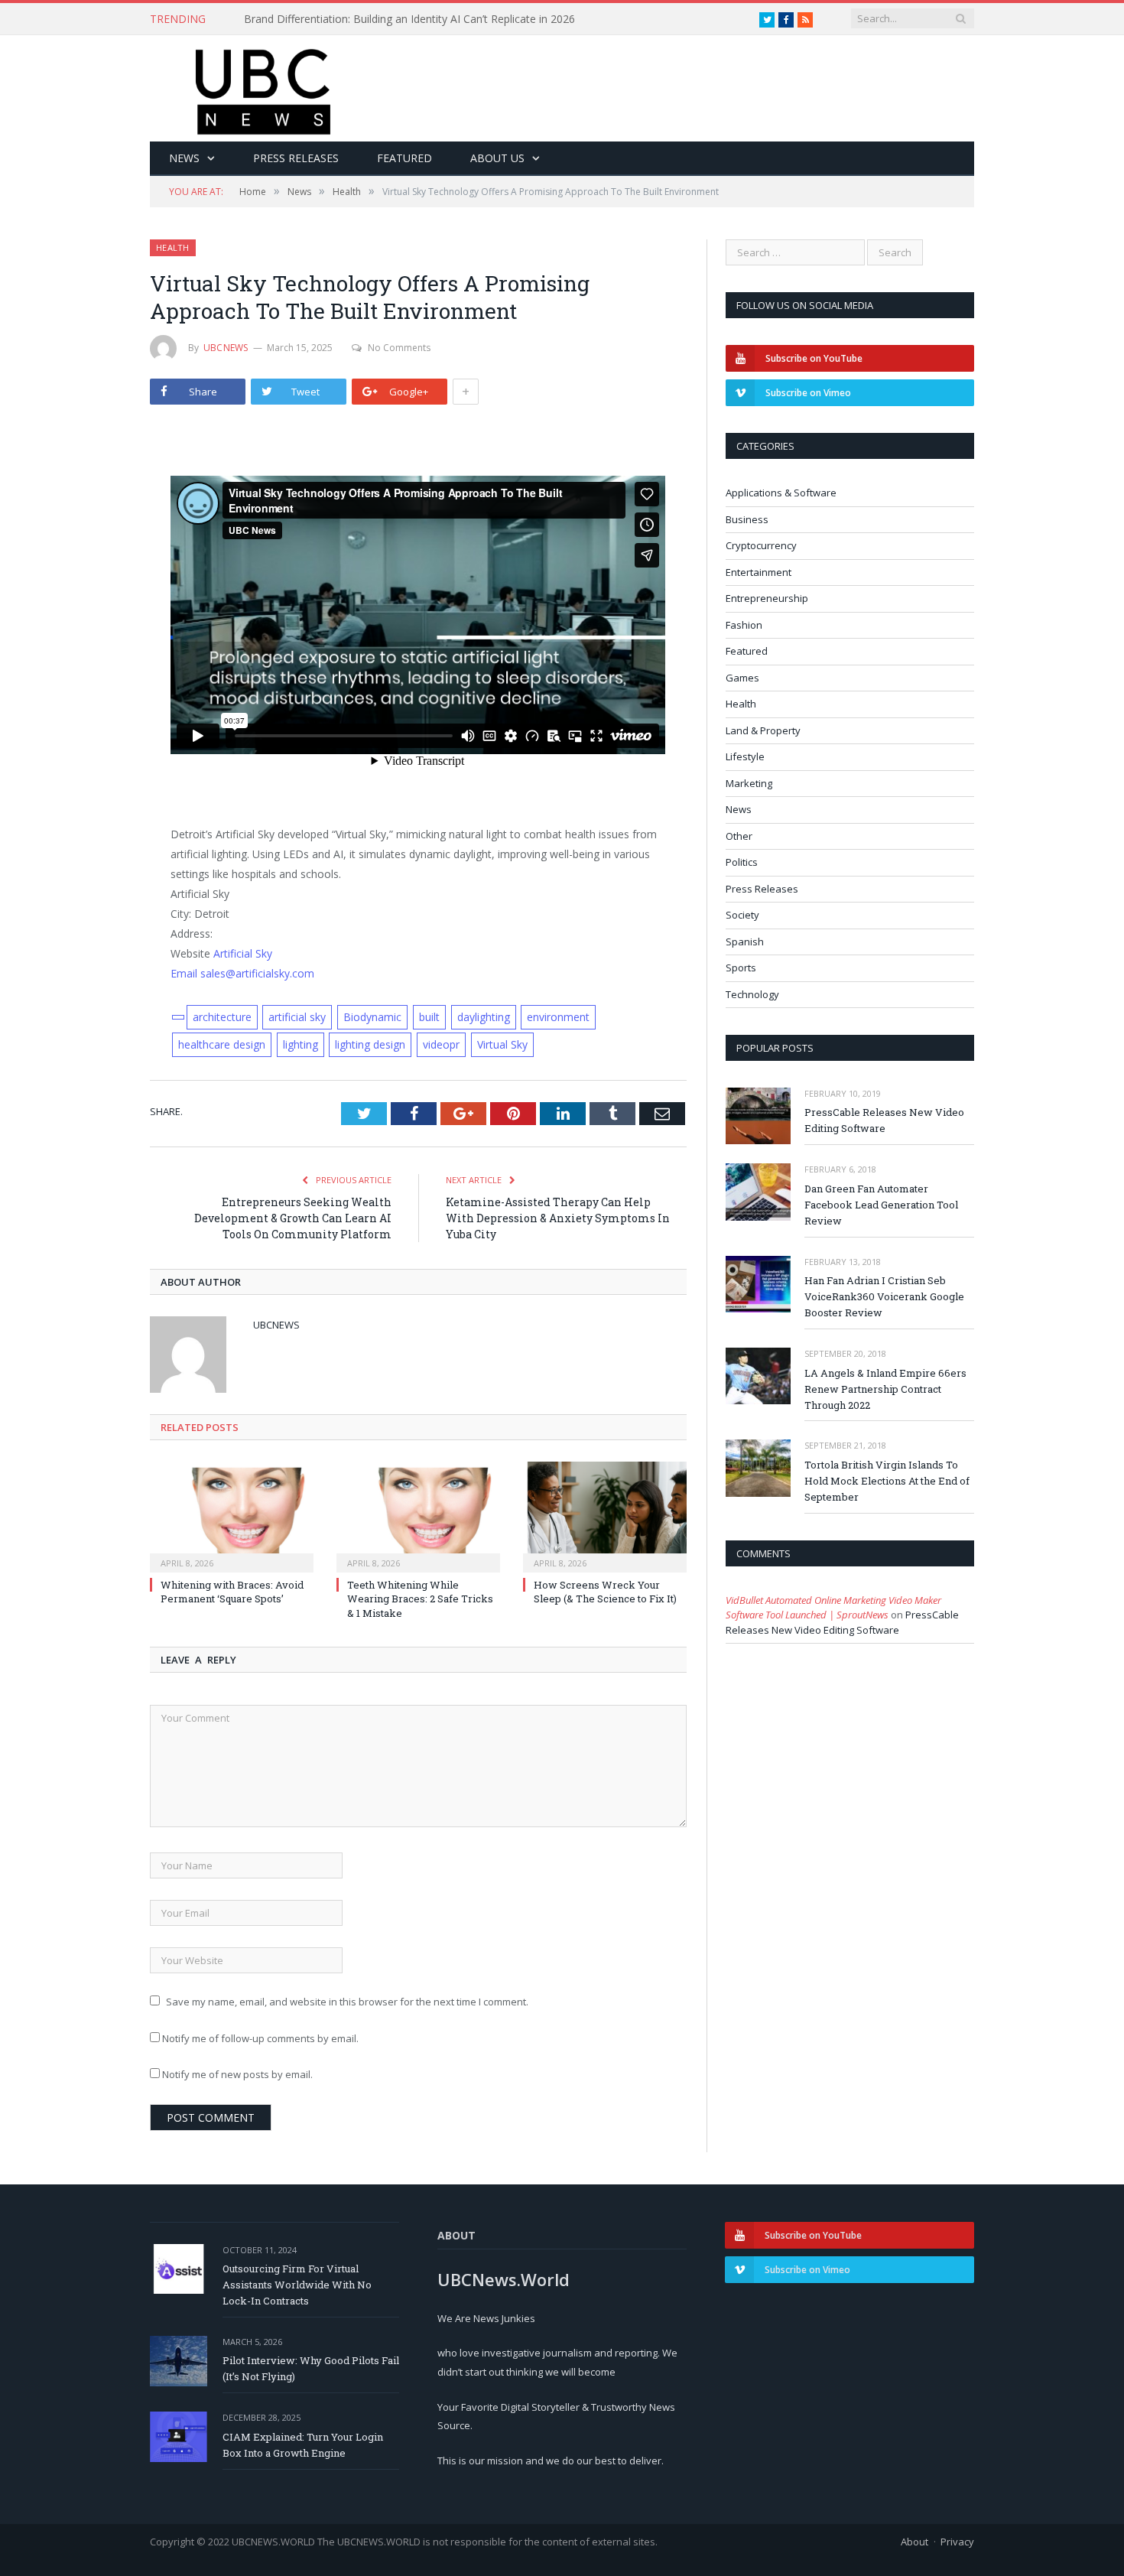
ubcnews (226, 348)
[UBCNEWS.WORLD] (264, 87)
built (429, 1017)
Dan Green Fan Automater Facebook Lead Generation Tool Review (881, 1205)
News (184, 158)
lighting (300, 1044)
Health (173, 247)
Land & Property (763, 730)
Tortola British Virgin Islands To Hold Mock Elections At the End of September (887, 1481)
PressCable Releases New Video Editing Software (884, 1120)
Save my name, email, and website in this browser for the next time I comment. (347, 2002)
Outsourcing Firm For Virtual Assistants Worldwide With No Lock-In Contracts (297, 2285)
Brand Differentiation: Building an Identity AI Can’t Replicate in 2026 (409, 19)
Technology (752, 994)
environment (558, 1017)
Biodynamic (372, 1017)
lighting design (370, 1044)
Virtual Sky (502, 1044)
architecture (222, 1017)
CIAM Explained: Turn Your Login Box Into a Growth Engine (303, 2445)
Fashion (744, 625)
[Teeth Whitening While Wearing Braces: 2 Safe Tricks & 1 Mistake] (418, 1515)
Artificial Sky (243, 953)
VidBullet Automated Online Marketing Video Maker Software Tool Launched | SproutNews (833, 1608)
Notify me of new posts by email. (237, 2074)
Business (747, 519)
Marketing (749, 783)
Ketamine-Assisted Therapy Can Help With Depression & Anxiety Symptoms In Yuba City (558, 1218)
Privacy (957, 2542)
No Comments (399, 348)
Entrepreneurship (767, 598)
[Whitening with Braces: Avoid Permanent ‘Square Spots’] (232, 1515)
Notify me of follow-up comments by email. (260, 2038)
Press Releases (296, 158)
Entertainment (759, 572)
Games (742, 678)
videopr (441, 1044)
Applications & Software (781, 493)
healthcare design (222, 1044)
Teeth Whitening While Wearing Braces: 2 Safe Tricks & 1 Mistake (420, 1599)
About (914, 2542)
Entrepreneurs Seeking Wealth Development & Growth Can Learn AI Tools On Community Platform (293, 1218)
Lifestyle (745, 756)
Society (742, 915)
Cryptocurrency (761, 545)
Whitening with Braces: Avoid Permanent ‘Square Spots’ (232, 1592)
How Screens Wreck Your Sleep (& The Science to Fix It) (605, 1592)
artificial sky (297, 1017)
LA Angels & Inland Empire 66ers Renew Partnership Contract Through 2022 (885, 1389)
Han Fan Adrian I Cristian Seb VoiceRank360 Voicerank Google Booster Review (884, 1296)
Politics (742, 862)
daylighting (484, 1017)
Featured (404, 158)
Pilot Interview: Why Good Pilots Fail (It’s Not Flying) (311, 2368)
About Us (497, 158)
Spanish (745, 942)
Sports (741, 968)
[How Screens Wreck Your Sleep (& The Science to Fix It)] (605, 1515)
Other (739, 836)
